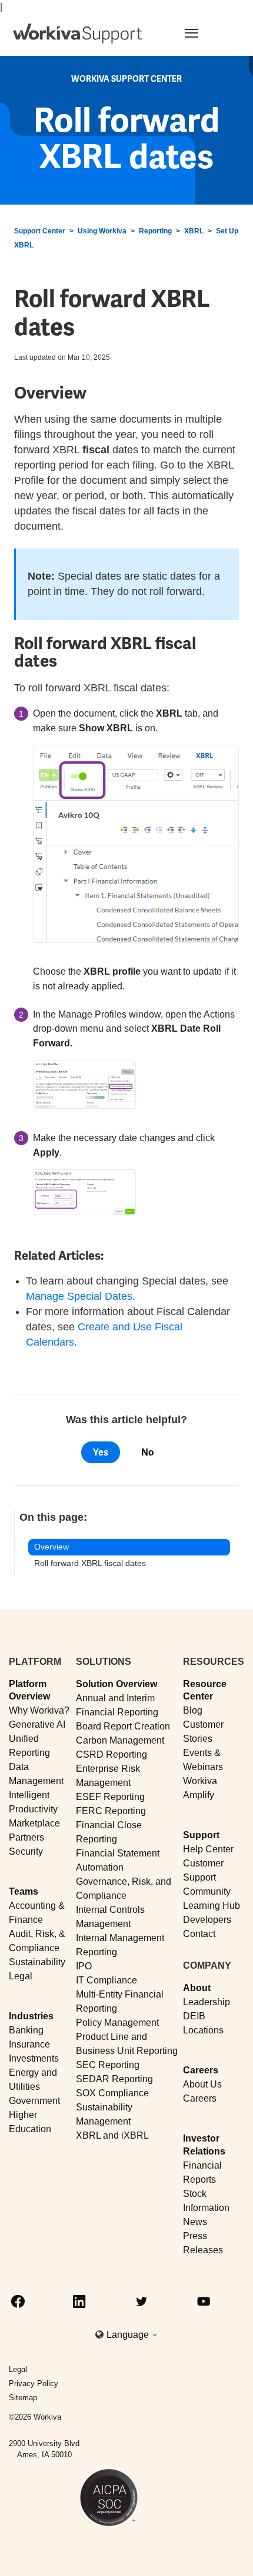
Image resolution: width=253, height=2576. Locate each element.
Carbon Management (120, 1740)
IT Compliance (106, 1980)
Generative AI (37, 1724)
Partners (26, 1837)
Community (207, 1891)
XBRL (194, 231)
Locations (203, 2030)
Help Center (208, 1849)
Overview (51, 1547)
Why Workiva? (39, 1710)
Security (26, 1851)
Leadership (207, 2002)
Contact (199, 1934)
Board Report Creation (123, 1726)
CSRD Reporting (111, 1754)
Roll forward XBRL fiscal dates (90, 1563)
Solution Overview (116, 1684)
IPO (84, 1966)
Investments (34, 2058)
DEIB (194, 2016)
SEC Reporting (108, 2065)
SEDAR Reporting (114, 2079)
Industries (31, 2016)
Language (129, 2335)
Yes (101, 1452)
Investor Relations (204, 2145)
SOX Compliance (112, 2093)
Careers (201, 2070)
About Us (202, 2084)
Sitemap (23, 2398)
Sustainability (37, 1962)
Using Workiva (102, 231)
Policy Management (117, 2023)
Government (34, 2101)
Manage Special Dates (79, 1296)
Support (201, 1835)
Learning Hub (212, 1906)
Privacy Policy (34, 2383)
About (197, 1988)
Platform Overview (29, 1690)
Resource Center (205, 1690)
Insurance (29, 2044)
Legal (21, 1976)
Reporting (155, 231)
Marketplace (34, 1823)
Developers (207, 1920)
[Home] (78, 34)
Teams (24, 1891)
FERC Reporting (111, 1811)
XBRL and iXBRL (112, 2135)
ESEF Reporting (110, 1797)
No (147, 1452)
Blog (193, 1710)
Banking (26, 2030)
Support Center (40, 231)
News (195, 2222)
